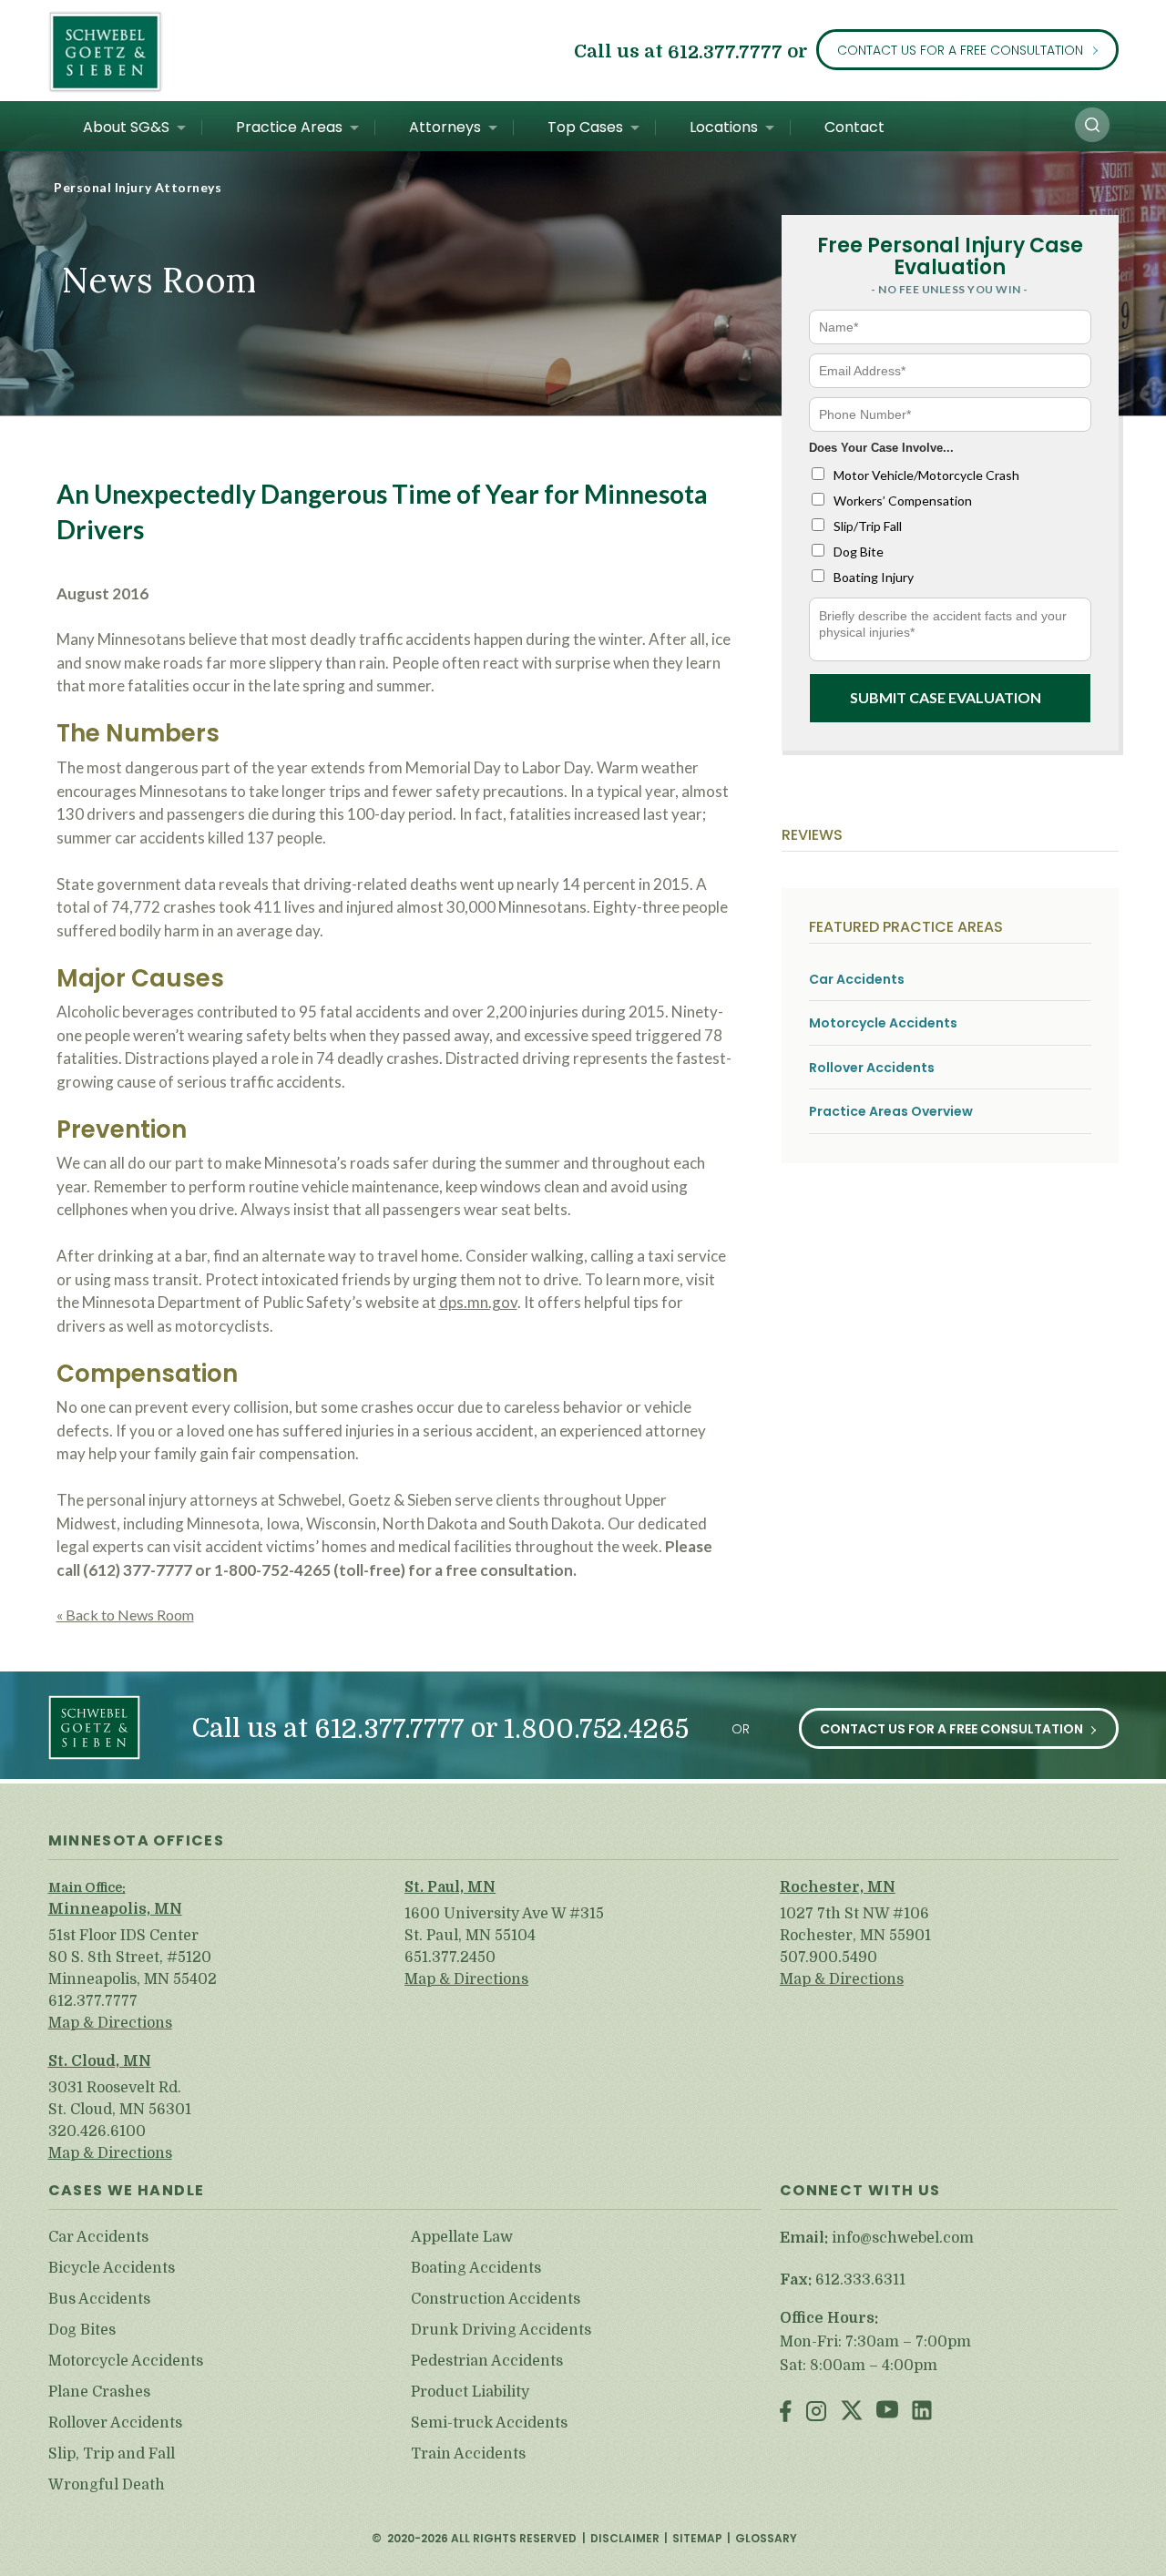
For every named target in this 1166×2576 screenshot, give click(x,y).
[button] (1092, 125)
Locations (724, 127)
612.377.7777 (725, 51)
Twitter (852, 2412)
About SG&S (126, 127)
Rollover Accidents (872, 1068)
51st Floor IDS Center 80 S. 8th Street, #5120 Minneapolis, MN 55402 (133, 1958)
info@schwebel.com (903, 2238)
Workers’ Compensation (903, 501)
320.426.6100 (97, 2131)
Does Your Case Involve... (881, 448)
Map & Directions (110, 2023)
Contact (854, 127)
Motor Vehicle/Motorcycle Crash (926, 475)
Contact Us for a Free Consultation (960, 50)
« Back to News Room (125, 1615)
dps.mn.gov (478, 1302)
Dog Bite (859, 552)
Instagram (816, 2412)
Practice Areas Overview (891, 1112)
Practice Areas (289, 127)
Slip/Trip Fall (868, 526)
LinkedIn (922, 2412)
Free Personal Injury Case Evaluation (950, 256)
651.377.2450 (450, 1958)
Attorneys (445, 127)
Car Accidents (857, 980)
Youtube (887, 2412)
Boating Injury (874, 577)
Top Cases (585, 127)
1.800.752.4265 (596, 1729)
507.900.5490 (828, 1958)
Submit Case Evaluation (946, 697)
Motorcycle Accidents (883, 1023)
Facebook (786, 2412)
